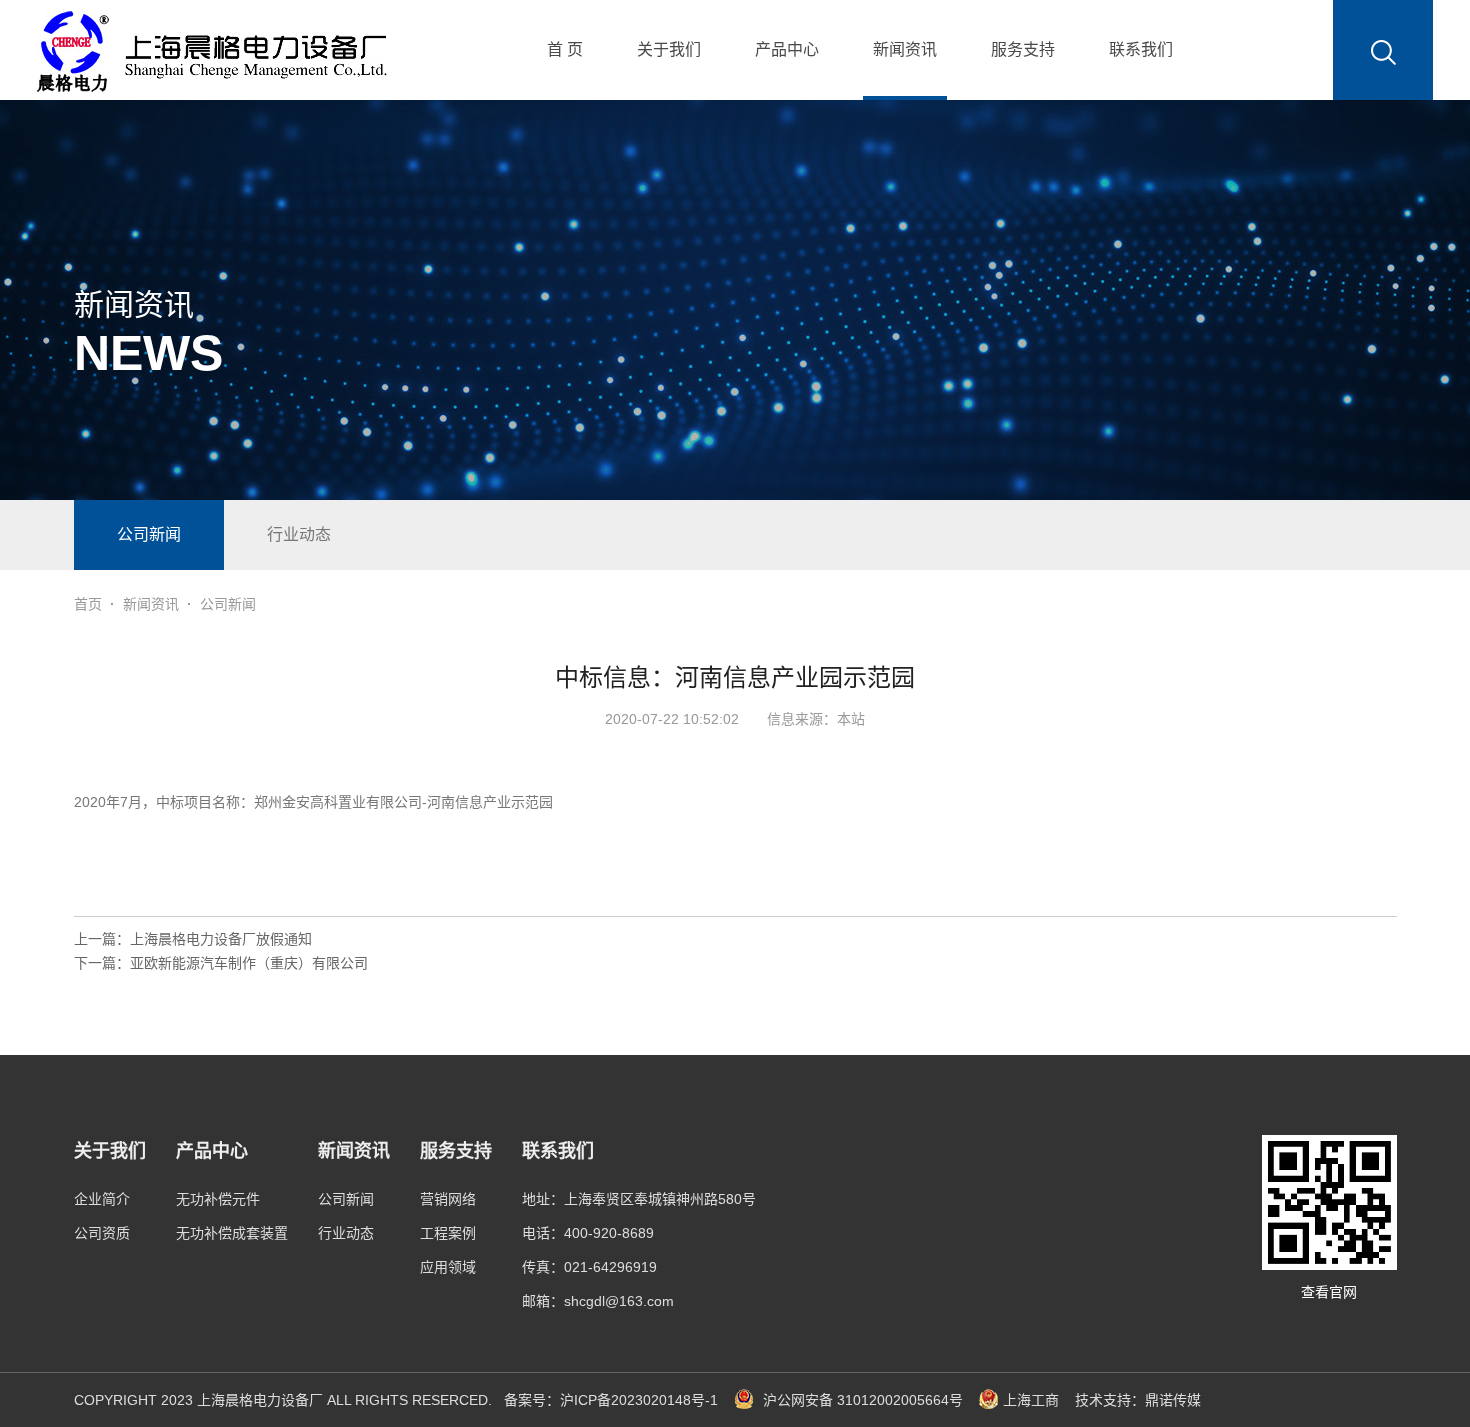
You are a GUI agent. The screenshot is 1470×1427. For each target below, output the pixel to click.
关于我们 (669, 49)
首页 (88, 604)
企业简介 (102, 1199)
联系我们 (1141, 49)
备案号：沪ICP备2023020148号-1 (611, 1400)
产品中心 (787, 49)
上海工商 (1031, 1400)
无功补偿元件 (218, 1199)
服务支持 (1023, 49)
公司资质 (102, 1233)
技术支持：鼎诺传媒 (1138, 1400)
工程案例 (448, 1233)
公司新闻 (149, 534)
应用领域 (448, 1267)
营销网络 (448, 1199)
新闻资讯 (905, 49)
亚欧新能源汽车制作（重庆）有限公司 (249, 963)
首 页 (565, 49)
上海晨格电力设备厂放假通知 (221, 939)
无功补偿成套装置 (232, 1233)
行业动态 (299, 534)
